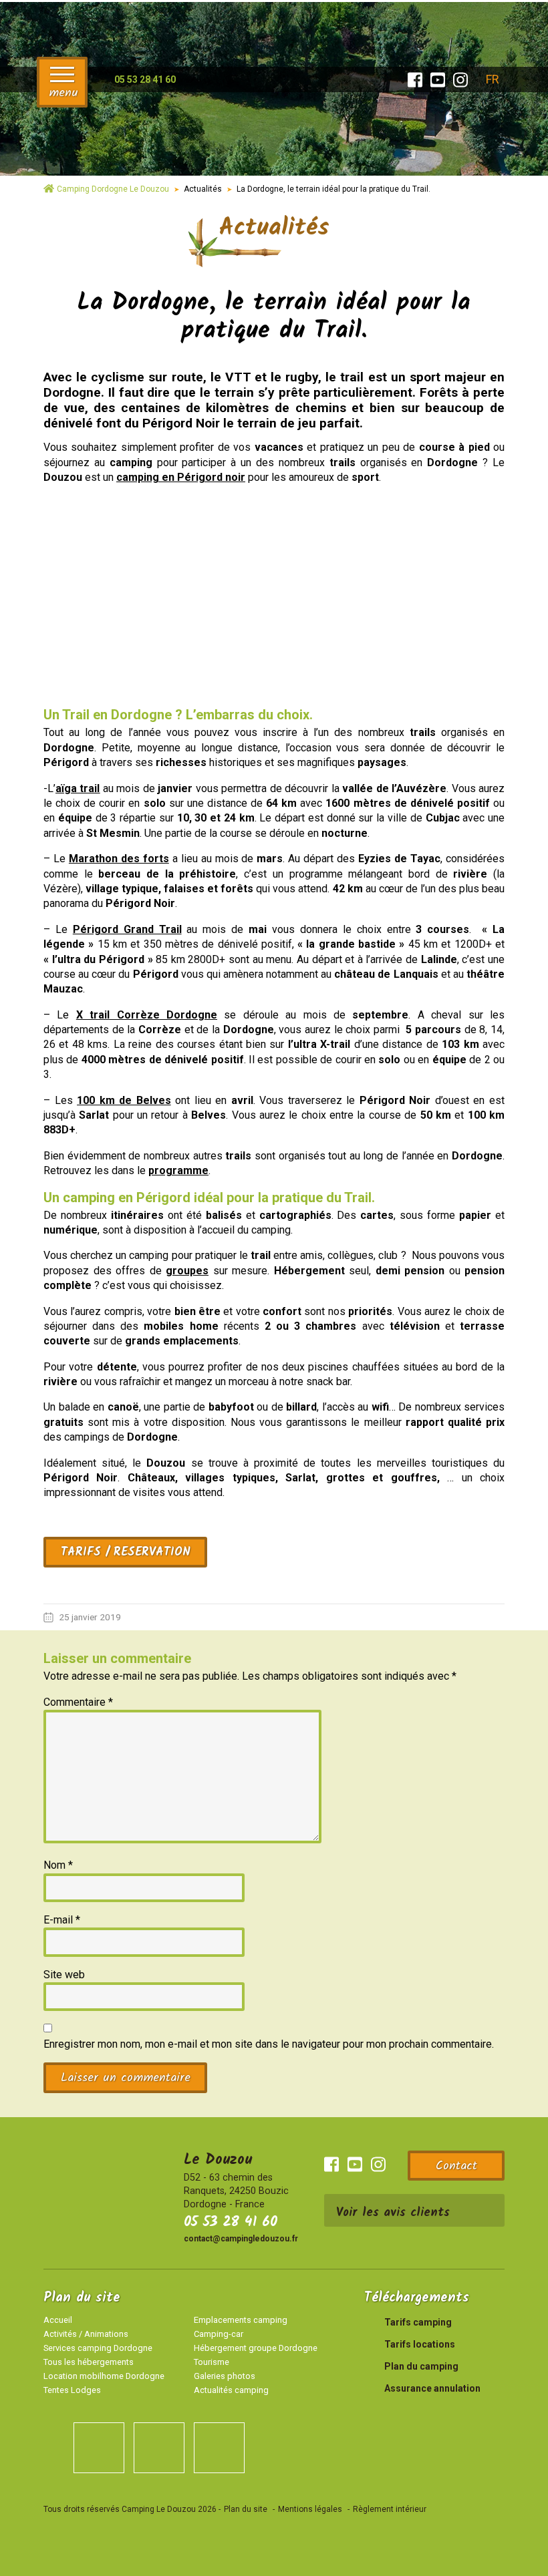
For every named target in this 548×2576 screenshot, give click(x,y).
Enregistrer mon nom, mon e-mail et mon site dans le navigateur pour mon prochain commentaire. (269, 2044)
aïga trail (78, 788)
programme (178, 1170)
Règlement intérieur (390, 2509)
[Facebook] (415, 80)
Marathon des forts (119, 859)
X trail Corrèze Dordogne (147, 1015)
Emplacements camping (241, 2320)
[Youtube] (438, 80)
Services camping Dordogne (98, 2348)
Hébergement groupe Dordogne (256, 2348)
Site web (64, 1975)
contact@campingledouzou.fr (241, 2239)
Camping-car (219, 2334)
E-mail (62, 1920)
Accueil (58, 2320)
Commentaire (78, 1702)
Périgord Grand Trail (127, 929)
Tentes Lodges (72, 2390)
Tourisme (212, 2362)
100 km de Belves (124, 1100)
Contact (456, 2166)
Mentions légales (310, 2509)
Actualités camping (231, 2390)
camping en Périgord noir (181, 477)
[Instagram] (460, 80)
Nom (58, 1865)
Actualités (203, 189)
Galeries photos (225, 2376)
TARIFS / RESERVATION (126, 1552)
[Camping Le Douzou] (274, 69)
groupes (187, 1271)
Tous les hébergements (89, 2362)
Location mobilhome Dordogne (104, 2376)
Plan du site (246, 2509)
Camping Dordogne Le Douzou (113, 189)
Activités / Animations (86, 2334)
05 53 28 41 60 (231, 2222)
